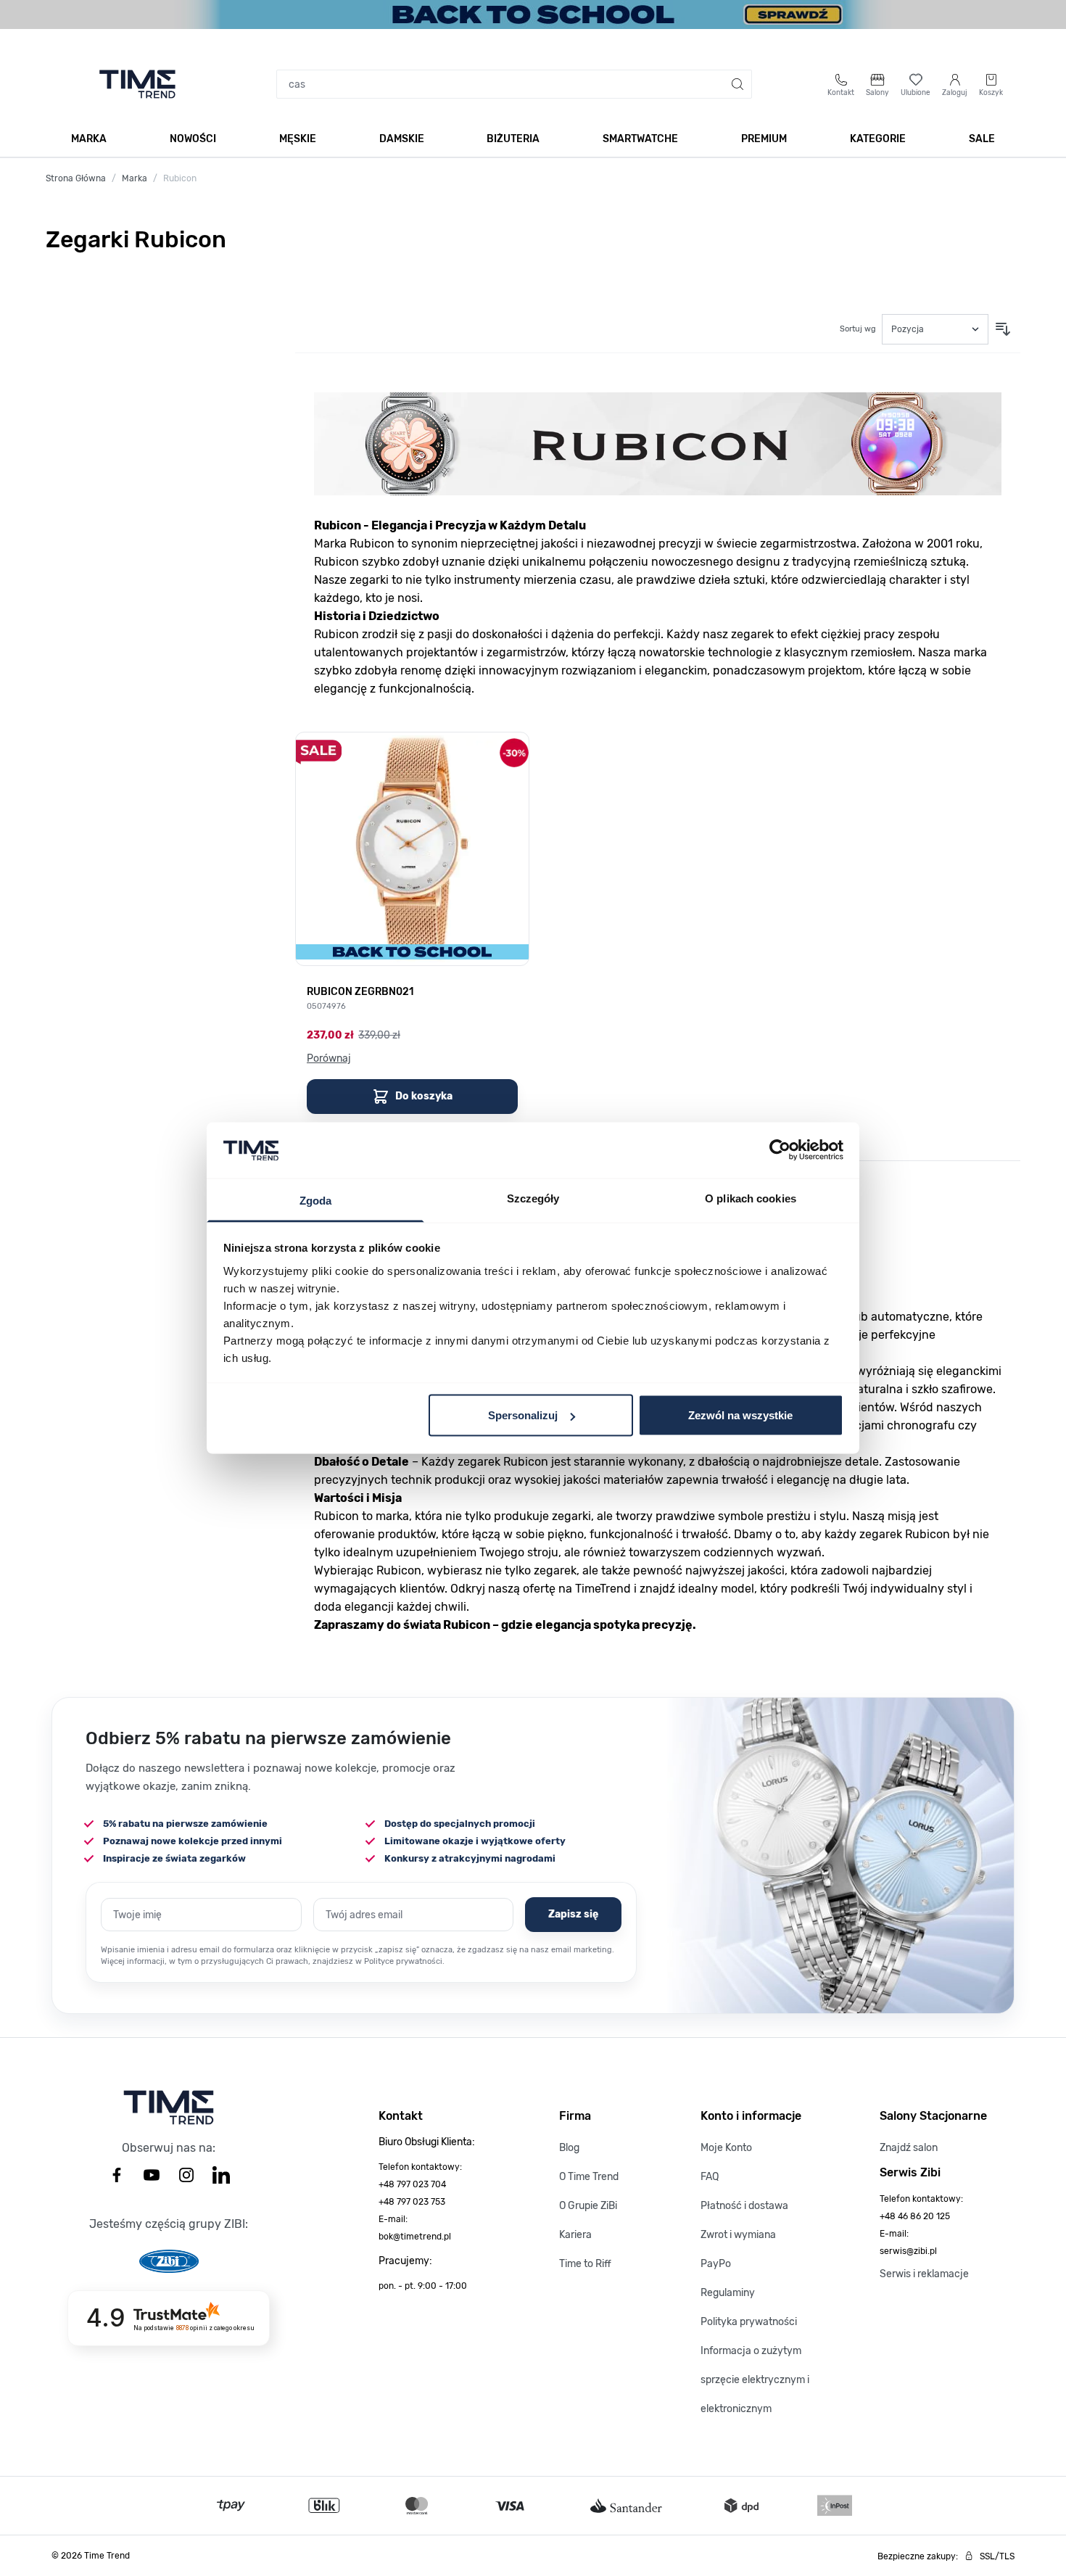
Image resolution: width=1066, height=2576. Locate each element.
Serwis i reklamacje (924, 2274)
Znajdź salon (909, 2148)
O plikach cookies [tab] (751, 1198)
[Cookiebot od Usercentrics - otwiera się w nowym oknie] (780, 1150)
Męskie (298, 139)
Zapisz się (573, 1914)
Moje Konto (726, 2148)
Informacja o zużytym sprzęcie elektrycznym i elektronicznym (755, 2380)
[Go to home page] (137, 84)
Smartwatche (640, 139)
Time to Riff (585, 2264)
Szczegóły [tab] (533, 1198)
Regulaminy (728, 2293)
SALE (982, 139)
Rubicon (180, 178)
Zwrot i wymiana (738, 2235)
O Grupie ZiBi (588, 2206)
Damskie (402, 139)
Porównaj (329, 1058)
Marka (89, 139)
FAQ (710, 2177)
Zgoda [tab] (316, 1200)
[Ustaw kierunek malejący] (1003, 329)
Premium (764, 139)
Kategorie (878, 139)
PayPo (716, 2264)
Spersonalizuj (523, 1415)
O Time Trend (589, 2177)
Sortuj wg (858, 329)
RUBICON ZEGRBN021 (360, 992)
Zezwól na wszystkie (740, 1415)
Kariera (575, 2235)
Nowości (193, 139)
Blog (569, 2148)
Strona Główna (76, 178)
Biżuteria (513, 139)
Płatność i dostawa (744, 2206)
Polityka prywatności (749, 2322)
